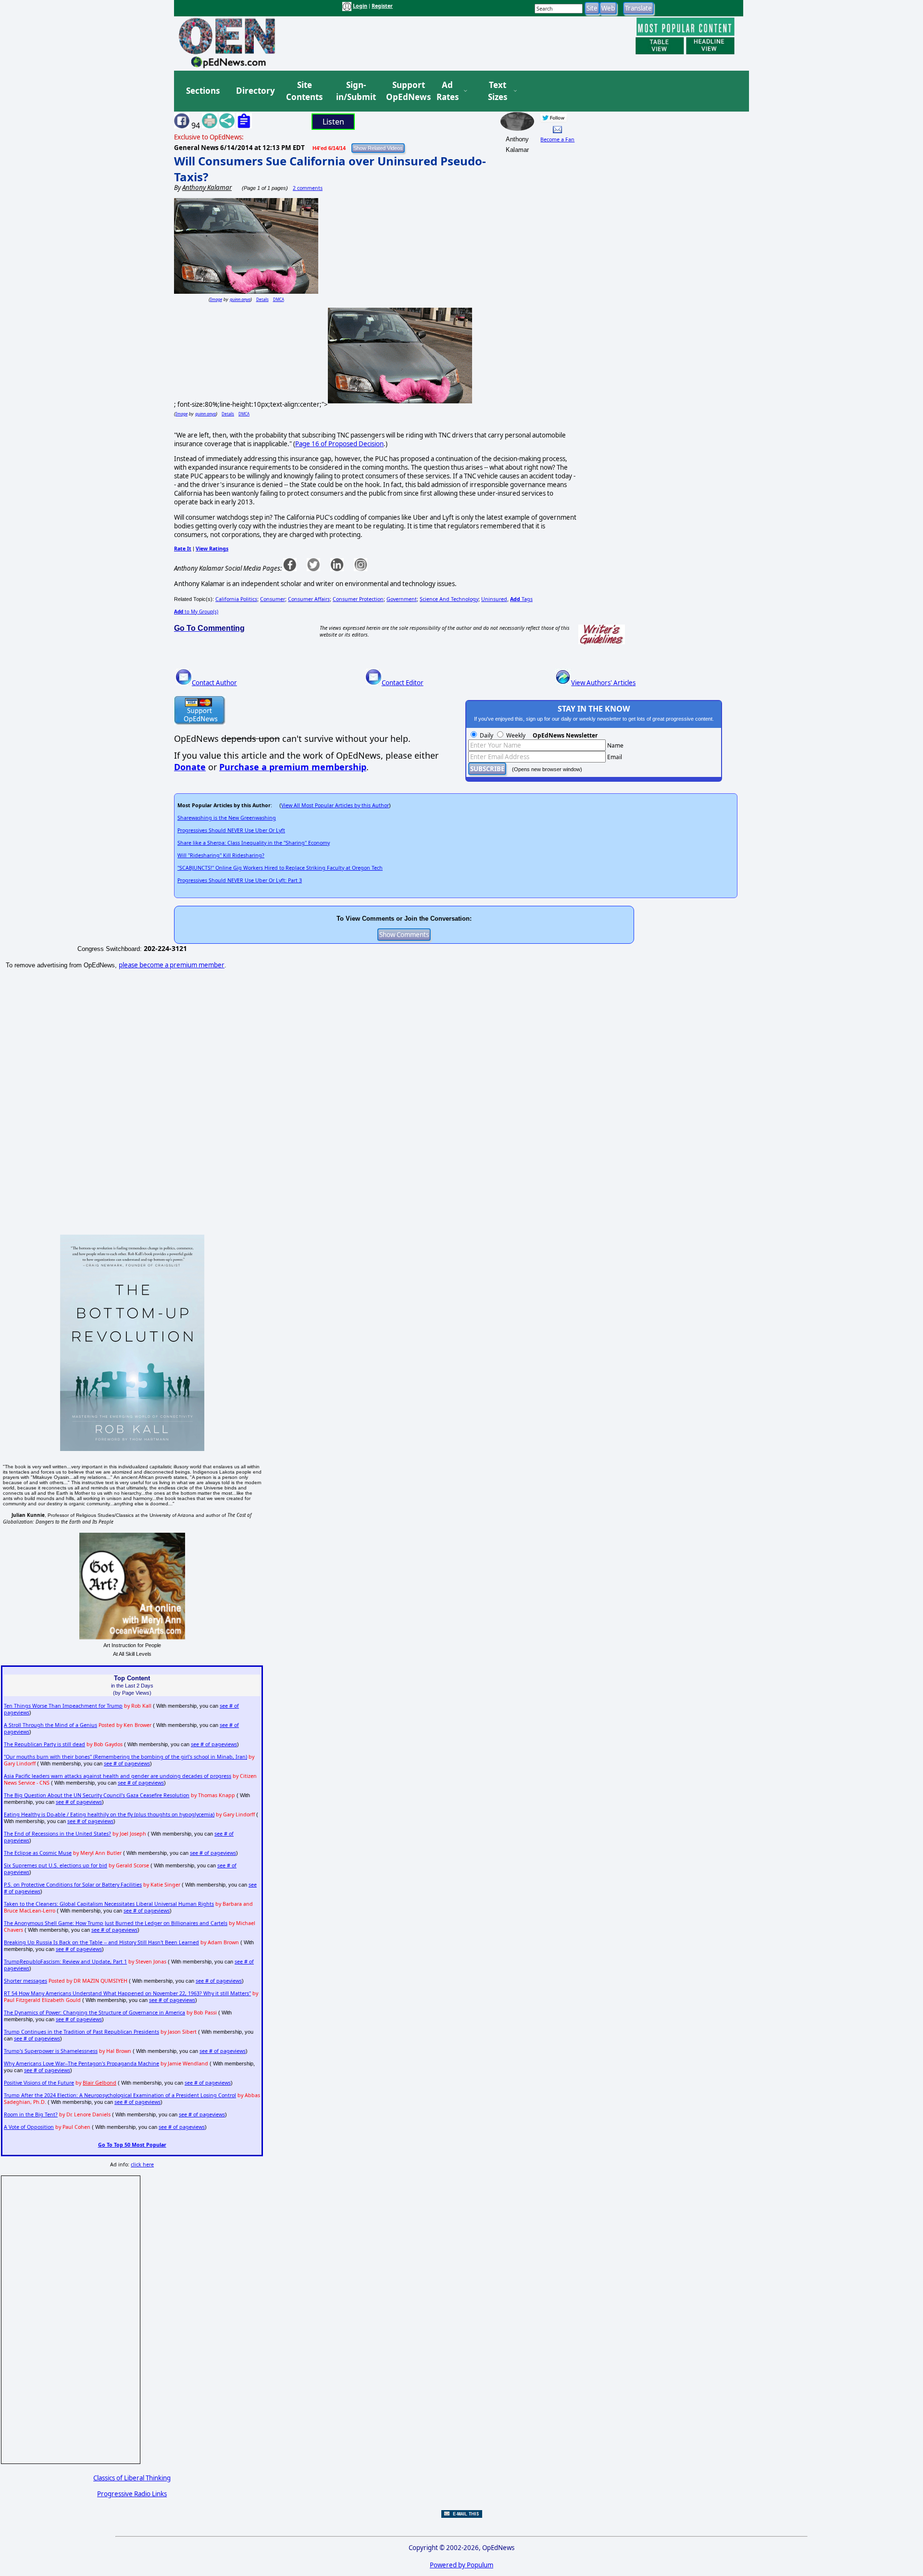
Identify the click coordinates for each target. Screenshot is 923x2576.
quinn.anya (240, 299)
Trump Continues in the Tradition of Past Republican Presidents (81, 2032)
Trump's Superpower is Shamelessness (51, 2051)
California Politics (236, 599)
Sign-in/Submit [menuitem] (355, 91)
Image (216, 299)
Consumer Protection (358, 599)
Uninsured (494, 599)
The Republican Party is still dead (44, 1744)
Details (262, 299)
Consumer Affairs (309, 599)
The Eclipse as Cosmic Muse (38, 1853)
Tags (521, 599)
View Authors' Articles (603, 683)
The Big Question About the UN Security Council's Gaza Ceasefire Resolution (97, 1795)
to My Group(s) (196, 612)
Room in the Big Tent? (31, 2114)
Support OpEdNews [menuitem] (405, 91)
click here (142, 2164)
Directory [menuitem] (255, 91)
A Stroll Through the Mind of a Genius (50, 1725)
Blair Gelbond (100, 2083)
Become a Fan (557, 139)
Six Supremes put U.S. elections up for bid (56, 1865)
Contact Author (214, 683)
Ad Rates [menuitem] (448, 91)
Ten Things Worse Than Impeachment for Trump (63, 1706)
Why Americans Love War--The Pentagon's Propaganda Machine (81, 2063)
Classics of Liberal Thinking (132, 2478)
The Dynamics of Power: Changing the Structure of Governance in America (94, 2013)
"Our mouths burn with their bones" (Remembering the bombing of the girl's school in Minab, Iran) (125, 1757)
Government (402, 599)
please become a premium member (172, 965)
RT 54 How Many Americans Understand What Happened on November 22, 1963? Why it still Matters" (127, 1993)
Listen (333, 122)
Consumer (273, 599)
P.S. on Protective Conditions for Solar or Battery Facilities (73, 1885)
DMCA (279, 299)
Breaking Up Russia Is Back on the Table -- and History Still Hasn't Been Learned (101, 1942)
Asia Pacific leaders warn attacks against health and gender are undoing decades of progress (118, 1776)
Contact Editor (403, 683)
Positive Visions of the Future (39, 2083)
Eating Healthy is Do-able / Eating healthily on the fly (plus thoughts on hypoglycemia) (109, 1814)
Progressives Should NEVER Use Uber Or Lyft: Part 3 (240, 880)
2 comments (308, 188)
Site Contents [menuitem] (304, 91)
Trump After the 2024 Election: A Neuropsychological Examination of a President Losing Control (120, 2095)
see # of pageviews (214, 1744)
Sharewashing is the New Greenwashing (227, 818)
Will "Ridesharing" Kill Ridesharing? (221, 855)
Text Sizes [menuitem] (498, 91)
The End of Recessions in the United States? (57, 1834)
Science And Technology (449, 599)
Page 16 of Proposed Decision (339, 444)
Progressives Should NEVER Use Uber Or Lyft (231, 830)
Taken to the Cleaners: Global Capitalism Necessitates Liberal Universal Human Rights (109, 1904)
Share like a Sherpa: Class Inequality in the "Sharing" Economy (254, 843)
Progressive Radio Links (132, 2494)
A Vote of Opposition (29, 2127)
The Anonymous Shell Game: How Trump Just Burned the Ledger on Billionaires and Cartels (116, 1923)
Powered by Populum (461, 2565)
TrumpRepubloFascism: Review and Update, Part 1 (65, 1962)
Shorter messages (25, 1981)
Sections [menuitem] (203, 91)
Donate (190, 767)
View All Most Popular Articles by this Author (335, 805)
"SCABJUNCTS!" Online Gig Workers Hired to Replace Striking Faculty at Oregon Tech (280, 868)
